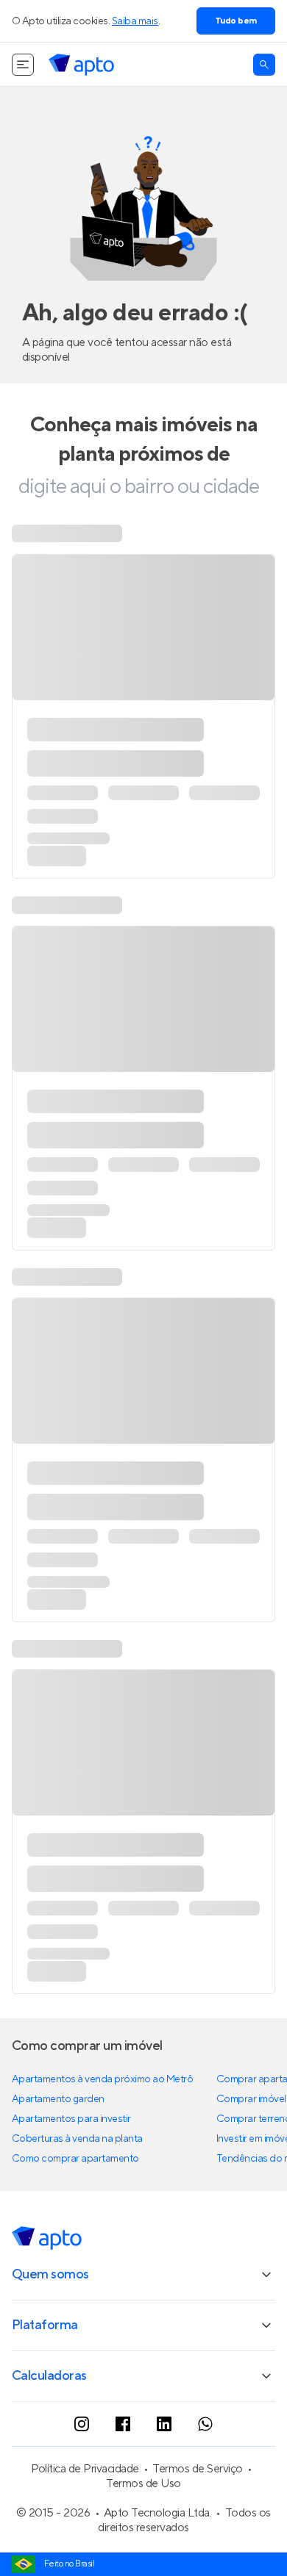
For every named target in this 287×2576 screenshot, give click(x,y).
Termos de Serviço (198, 2469)
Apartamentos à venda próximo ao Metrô (102, 2079)
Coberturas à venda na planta (77, 2139)
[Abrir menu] (23, 65)
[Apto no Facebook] (123, 2424)
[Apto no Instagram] (82, 2424)
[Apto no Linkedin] (164, 2424)
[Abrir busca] (264, 65)
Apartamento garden (58, 2099)
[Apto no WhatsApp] (205, 2424)
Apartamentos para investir (71, 2119)
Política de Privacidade (85, 2469)
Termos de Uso (143, 2483)
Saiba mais (135, 21)
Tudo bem (236, 21)
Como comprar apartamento (75, 2159)
